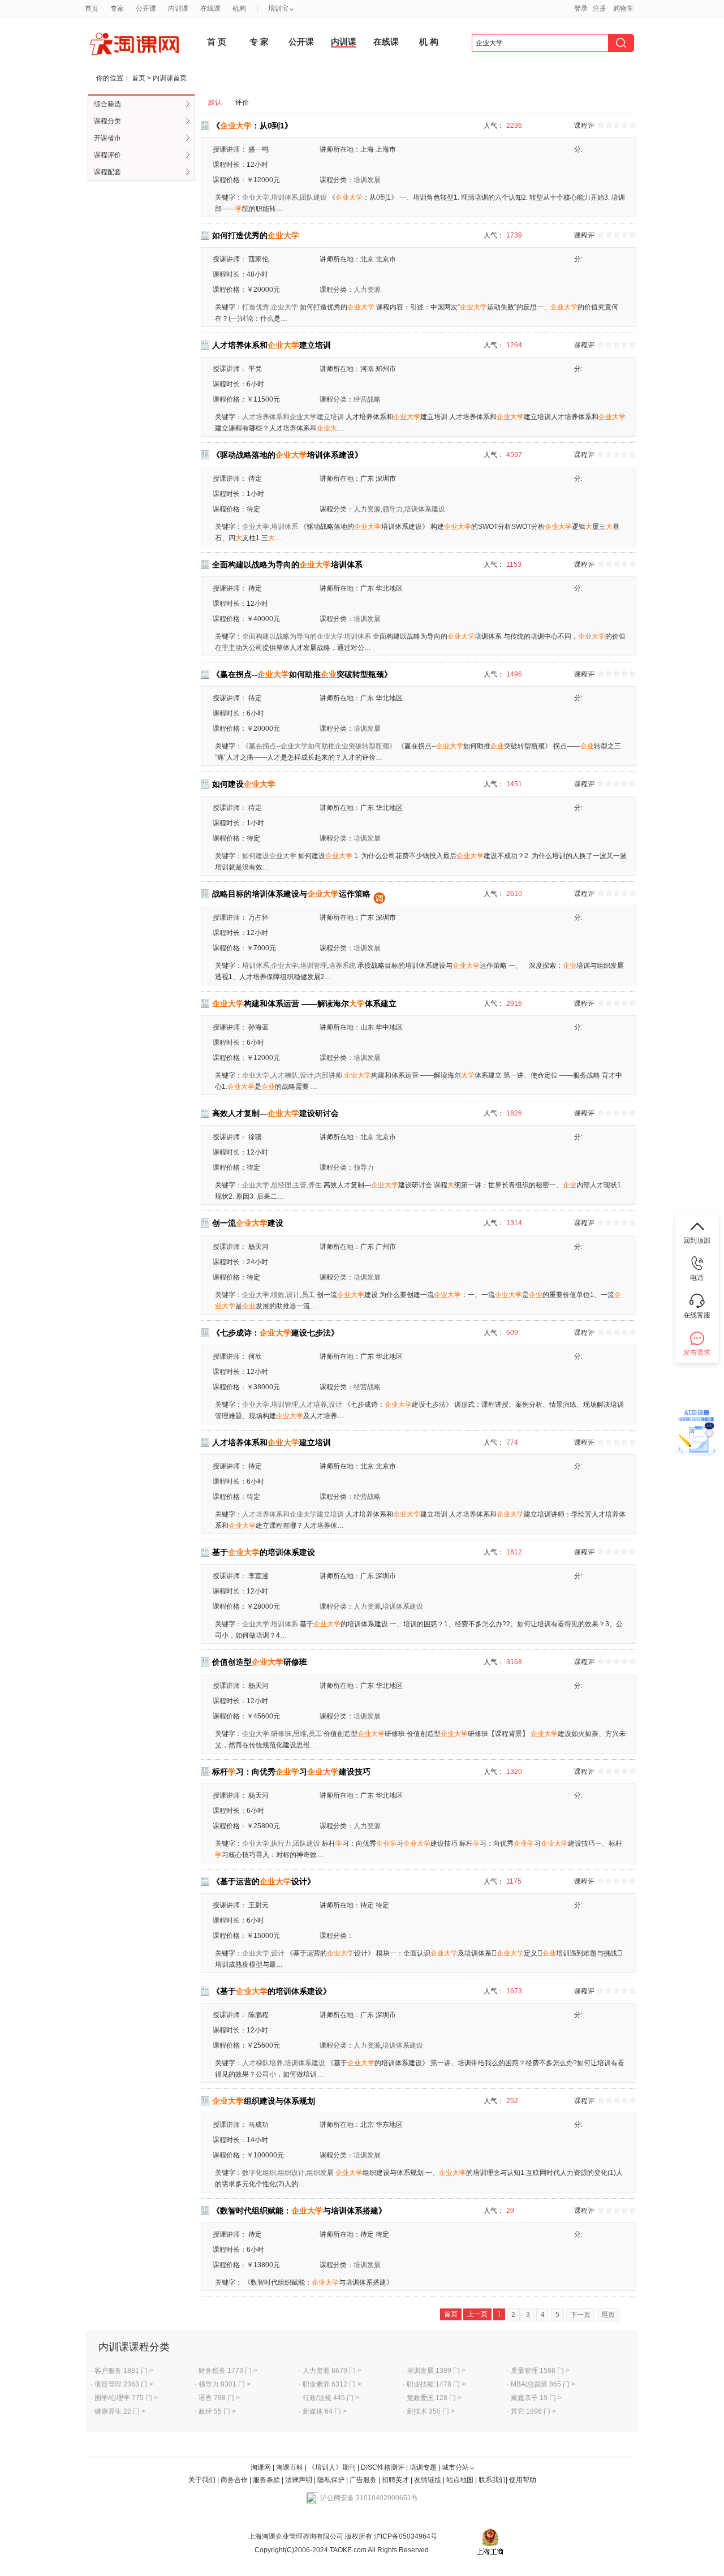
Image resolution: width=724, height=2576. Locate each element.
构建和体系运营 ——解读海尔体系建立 (304, 1003)
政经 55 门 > (217, 2411)
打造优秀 (256, 307)
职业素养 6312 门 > (332, 2384)
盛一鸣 (258, 149)
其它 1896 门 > (533, 2411)
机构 (239, 8)
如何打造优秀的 (256, 235)
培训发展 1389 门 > (436, 2371)
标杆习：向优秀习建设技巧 (291, 1772)
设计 (307, 1075)
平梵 (255, 369)
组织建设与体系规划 (264, 2101)
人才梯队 (285, 1075)
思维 (300, 1734)
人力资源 (367, 290)
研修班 (281, 1734)
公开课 (301, 42)
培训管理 (313, 966)
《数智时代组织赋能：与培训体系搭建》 (299, 2211)
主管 (300, 1185)
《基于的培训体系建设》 (271, 1991)
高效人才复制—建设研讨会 (275, 1113)
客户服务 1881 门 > (124, 2371)
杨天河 (258, 1247)
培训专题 (423, 2467)
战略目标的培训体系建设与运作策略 (291, 894)
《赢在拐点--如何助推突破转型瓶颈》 (302, 674)
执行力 (281, 1843)
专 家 (259, 42)
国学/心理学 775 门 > (126, 2398)
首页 (139, 78)
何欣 (255, 1356)
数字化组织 (259, 2173)
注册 (600, 8)
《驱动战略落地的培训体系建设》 (287, 455)
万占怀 (258, 917)
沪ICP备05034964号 (405, 2536)
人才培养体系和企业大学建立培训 (293, 417)
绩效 (278, 1295)
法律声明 (299, 2480)
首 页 (217, 42)
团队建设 (313, 197)
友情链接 (428, 2480)
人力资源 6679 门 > (332, 2371)
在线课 (386, 42)
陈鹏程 (258, 2015)
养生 (315, 1185)
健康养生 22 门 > (120, 2411)
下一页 (580, 2315)
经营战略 (367, 399)
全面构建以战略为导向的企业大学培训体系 (307, 636)
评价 (242, 102)
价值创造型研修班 (260, 1662)
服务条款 (267, 2480)
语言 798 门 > (219, 2398)
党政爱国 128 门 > (434, 2398)
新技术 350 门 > (431, 2411)
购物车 (623, 8)
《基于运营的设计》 (264, 1881)
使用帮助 (523, 2480)
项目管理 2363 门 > (124, 2384)
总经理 (281, 1185)
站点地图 (461, 2480)
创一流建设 (248, 1223)
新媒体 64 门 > (325, 2411)
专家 (117, 8)
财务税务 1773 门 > (228, 2371)
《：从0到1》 (252, 126)
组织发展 (320, 2173)
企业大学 (256, 197)
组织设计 (291, 2173)
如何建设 (244, 784)
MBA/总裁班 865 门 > (543, 2384)
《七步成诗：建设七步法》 (275, 1333)
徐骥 (255, 1137)
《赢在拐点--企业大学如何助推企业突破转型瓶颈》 (319, 746)
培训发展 (367, 180)
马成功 (258, 2125)
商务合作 (234, 2480)
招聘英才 (395, 2480)
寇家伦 (258, 259)
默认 (215, 102)
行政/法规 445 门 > (331, 2398)
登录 (581, 8)
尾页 (608, 2315)
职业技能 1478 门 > (436, 2384)
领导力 (393, 509)
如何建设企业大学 (269, 856)
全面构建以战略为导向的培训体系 (287, 565)
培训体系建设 (425, 509)
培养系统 (342, 966)
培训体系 (285, 197)
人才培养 (313, 1405)
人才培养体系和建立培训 (271, 345)
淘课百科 (290, 2467)
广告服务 (363, 2480)
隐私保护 (332, 2480)
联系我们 (492, 2480)
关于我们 (202, 2480)
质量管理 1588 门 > (540, 2371)
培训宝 (278, 8)
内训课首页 (170, 78)
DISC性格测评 (383, 2467)
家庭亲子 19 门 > (536, 2398)
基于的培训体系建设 (264, 1552)
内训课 (344, 42)
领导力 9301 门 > (225, 2384)
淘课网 (261, 2467)
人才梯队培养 (262, 2063)
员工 (308, 1295)
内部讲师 (329, 1075)
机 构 (429, 42)
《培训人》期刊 (332, 2467)
